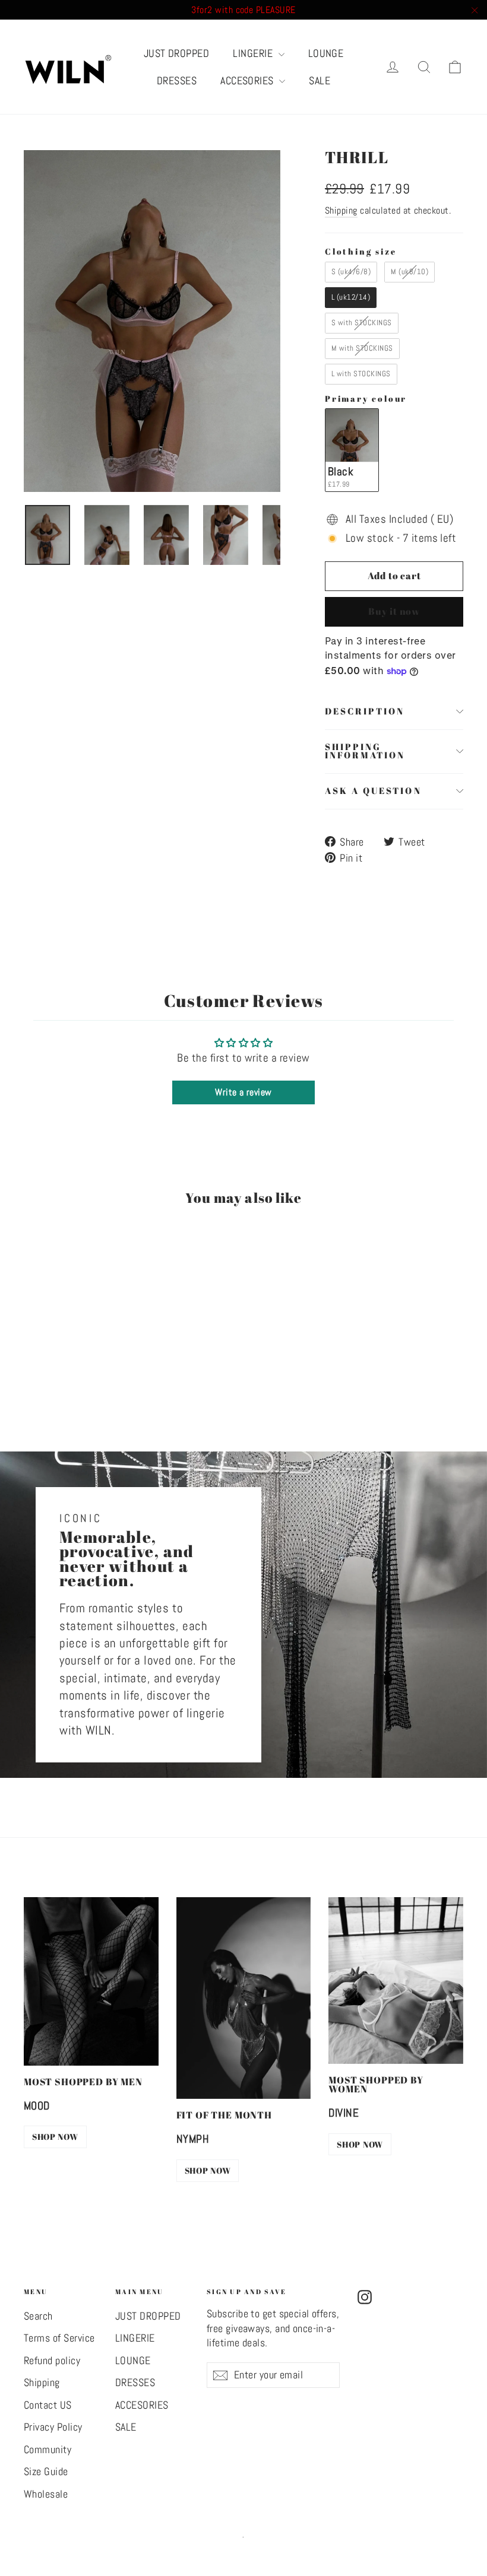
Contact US (48, 2405)
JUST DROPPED (177, 53)
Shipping (341, 210)
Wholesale (46, 2494)
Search (38, 2316)
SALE (320, 80)
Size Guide (46, 2472)
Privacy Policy (53, 2427)
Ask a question (373, 790)
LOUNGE (326, 53)
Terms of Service (59, 2338)
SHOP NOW (55, 2137)
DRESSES (177, 80)
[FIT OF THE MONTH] (244, 1998)
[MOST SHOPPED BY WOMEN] (396, 1981)
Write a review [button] (243, 1092)
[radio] (351, 272)
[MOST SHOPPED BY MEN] (91, 1981)
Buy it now (394, 611)
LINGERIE (254, 53)
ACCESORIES (248, 80)
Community (48, 2450)
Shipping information (365, 751)
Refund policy (52, 2361)
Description (365, 711)
